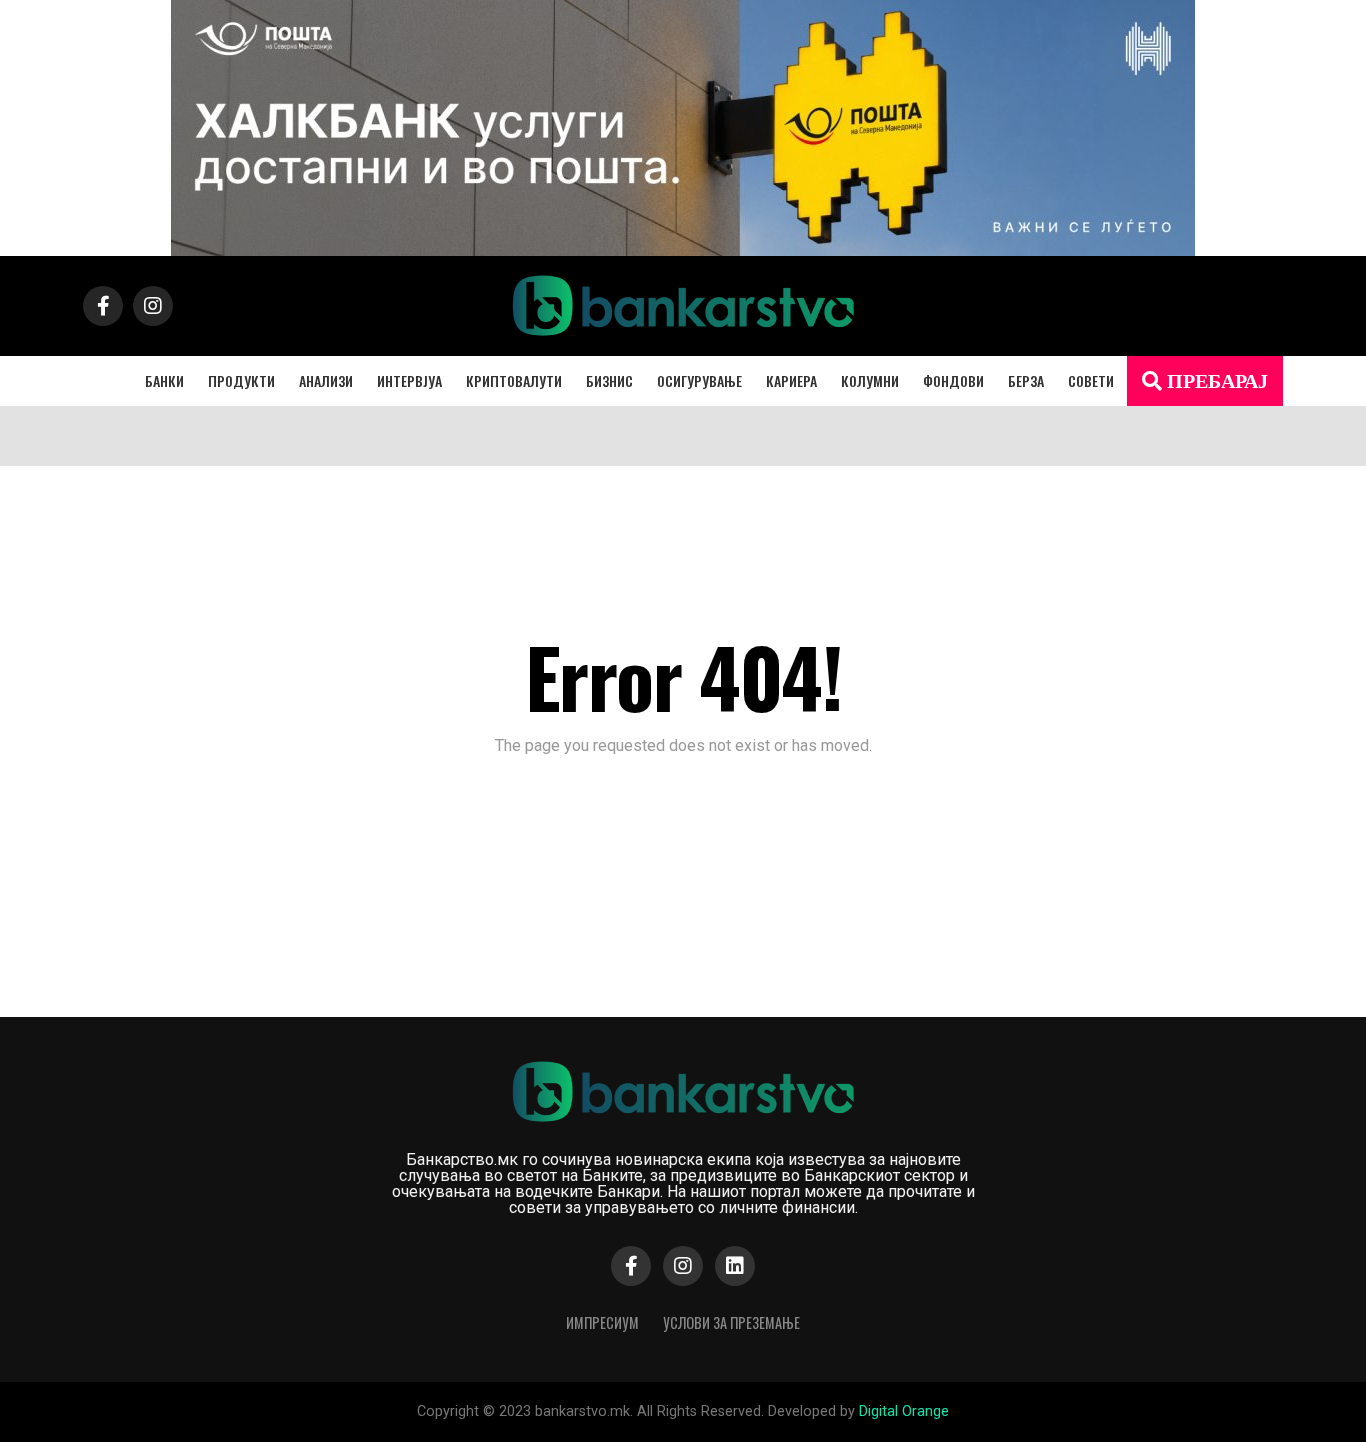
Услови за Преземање (731, 1322)
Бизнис (609, 380)
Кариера (791, 380)
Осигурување (699, 380)
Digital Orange (904, 1411)
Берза (1026, 380)
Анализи (326, 380)
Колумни (870, 380)
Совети (1091, 380)
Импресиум (602, 1322)
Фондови (953, 380)
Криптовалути (514, 380)
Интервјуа (409, 380)
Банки (164, 380)
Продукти (241, 380)
